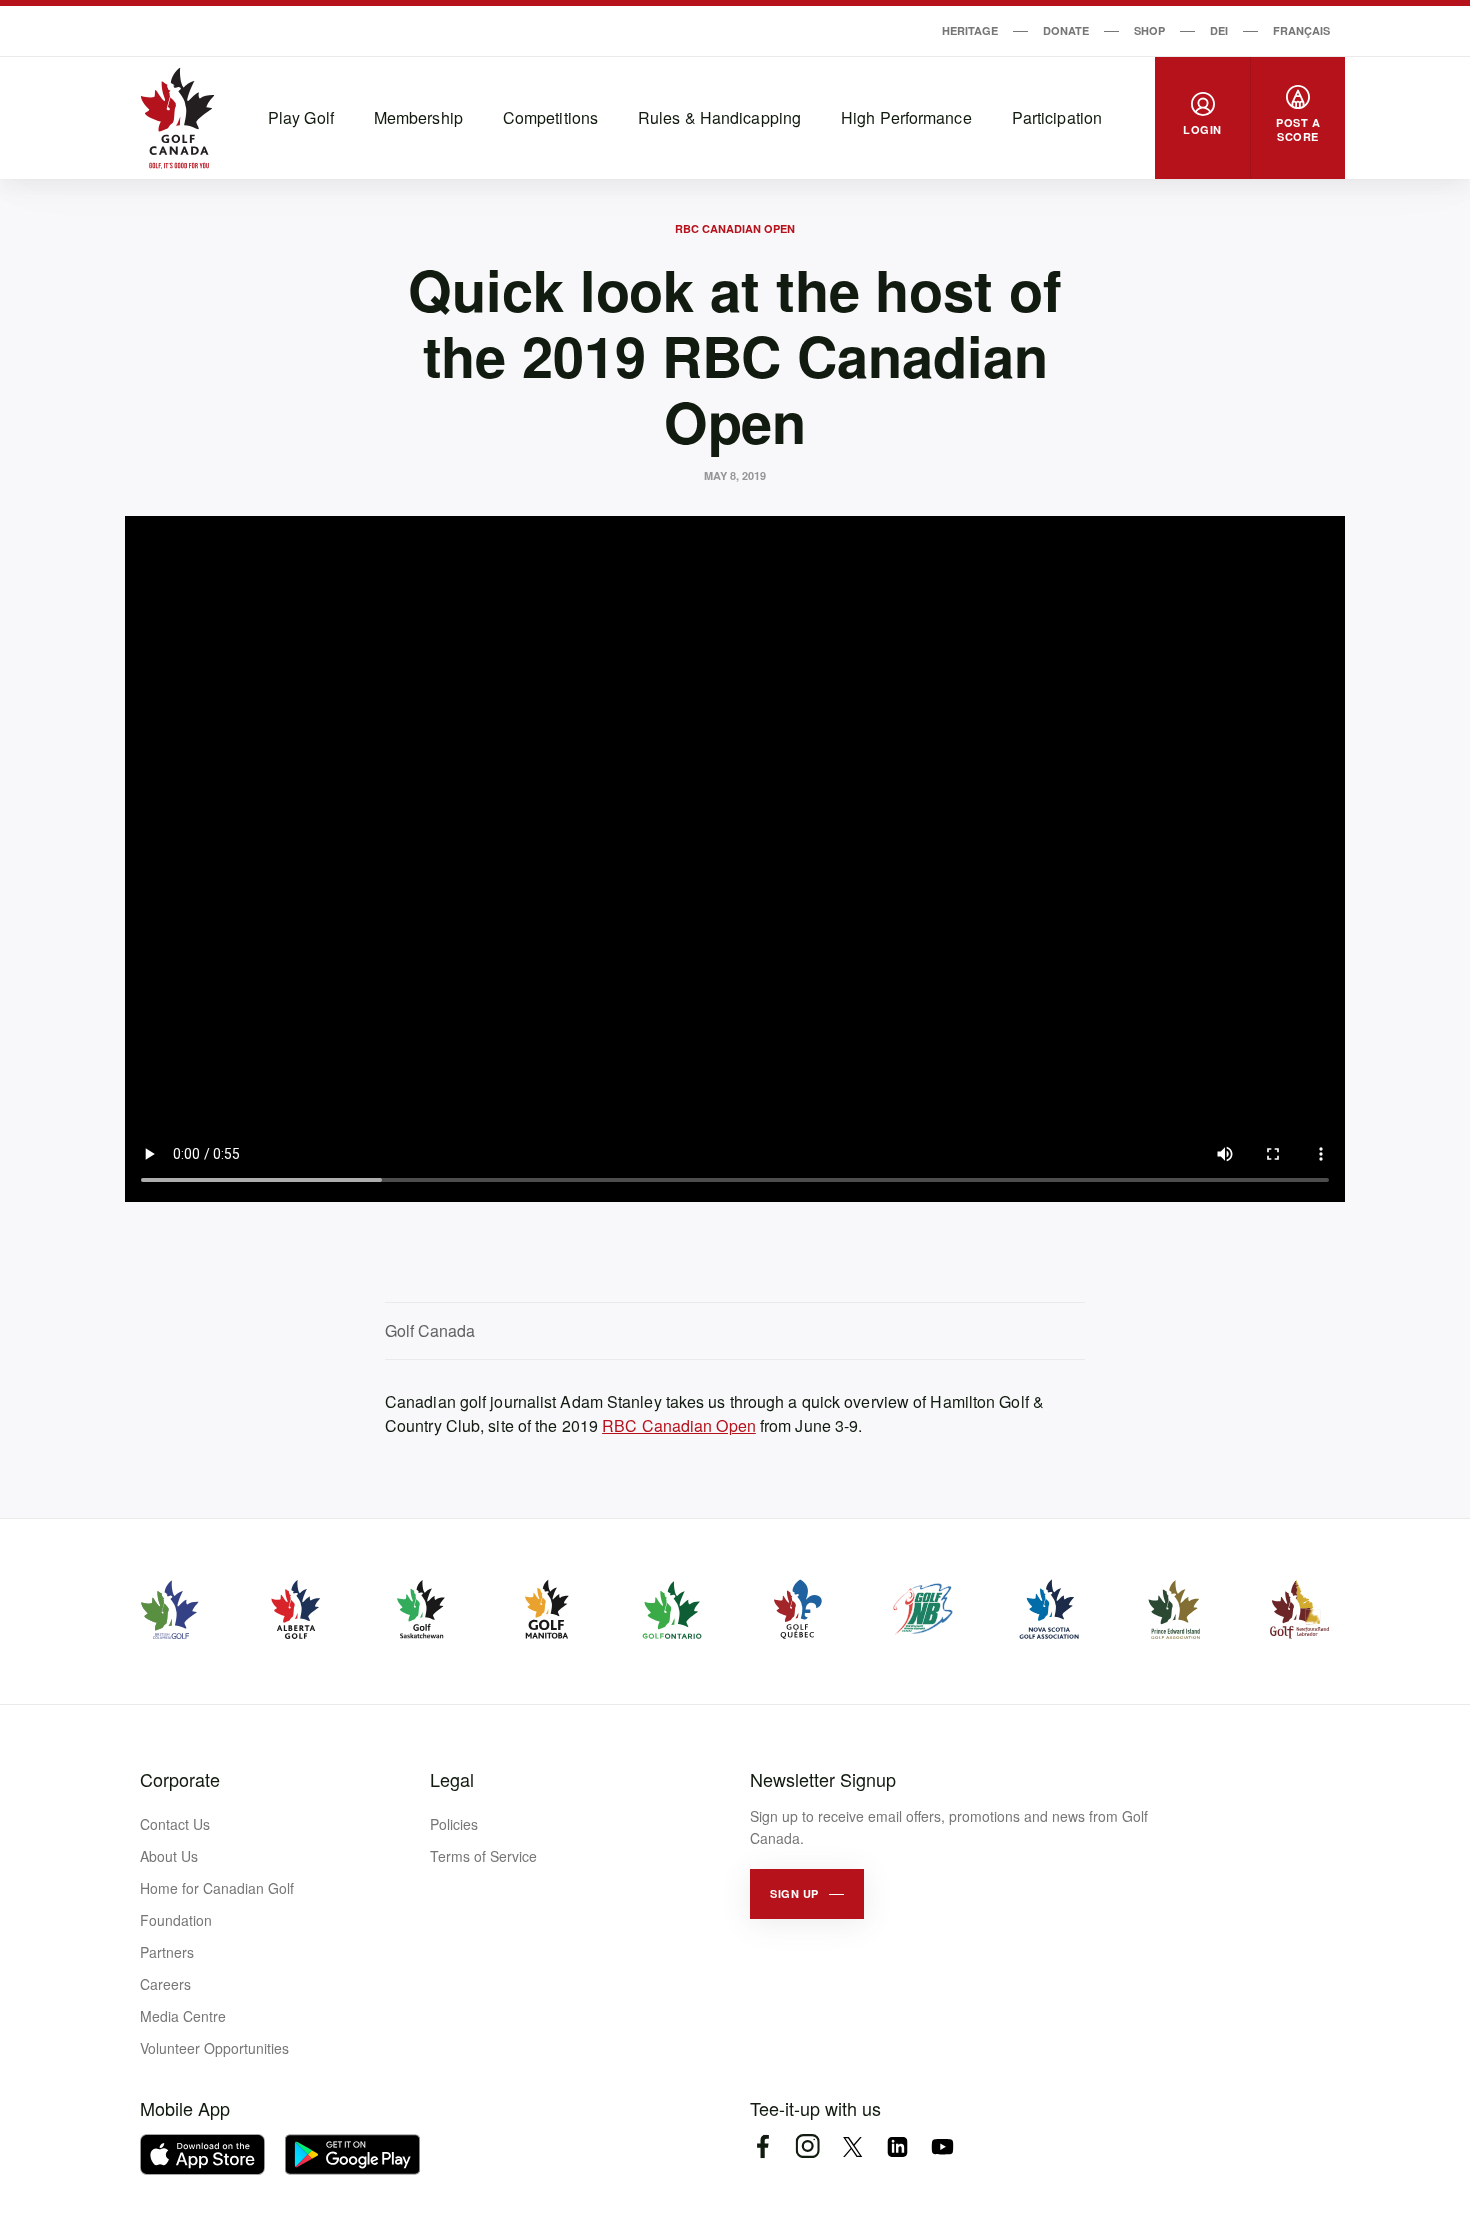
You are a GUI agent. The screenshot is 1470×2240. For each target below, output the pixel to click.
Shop (1149, 30)
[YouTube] (942, 2146)
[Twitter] (852, 2146)
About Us (169, 1856)
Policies (454, 1824)
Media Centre (183, 2016)
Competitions (550, 117)
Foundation (176, 1920)
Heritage (970, 30)
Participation (1057, 117)
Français (1301, 30)
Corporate (180, 1779)
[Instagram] (807, 2146)
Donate (1066, 30)
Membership (418, 117)
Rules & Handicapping (719, 117)
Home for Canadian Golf (217, 1888)
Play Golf (301, 117)
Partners (167, 1952)
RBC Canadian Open (735, 228)
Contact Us (175, 1824)
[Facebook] (762, 2146)
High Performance (906, 117)
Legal (452, 1779)
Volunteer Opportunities (214, 2048)
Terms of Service (483, 1856)
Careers (165, 1984)
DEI (1219, 30)
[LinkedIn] (897, 2146)
